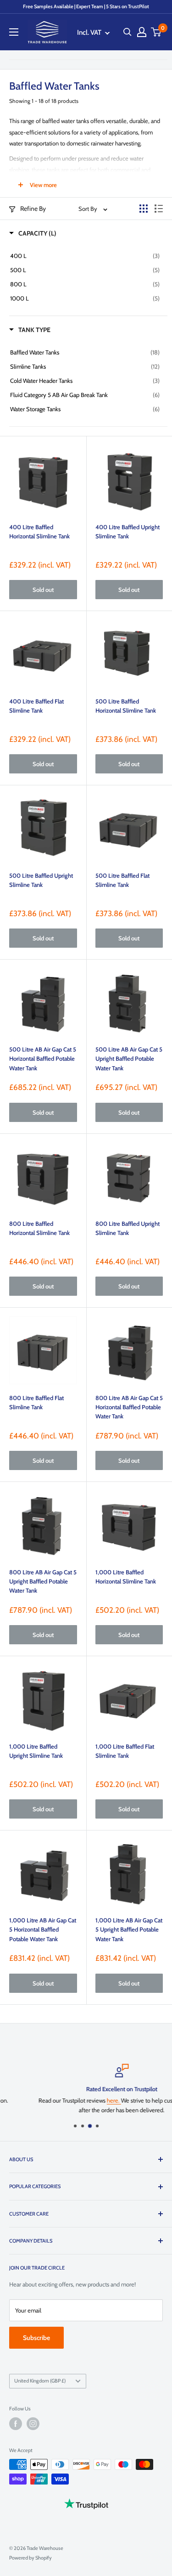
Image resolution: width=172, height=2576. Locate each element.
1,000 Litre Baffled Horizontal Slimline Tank (126, 1577)
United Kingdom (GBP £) (40, 2381)
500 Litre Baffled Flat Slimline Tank (122, 880)
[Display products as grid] (144, 209)
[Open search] (128, 32)
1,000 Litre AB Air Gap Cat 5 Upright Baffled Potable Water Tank (129, 1929)
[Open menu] (14, 32)
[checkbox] (85, 256)
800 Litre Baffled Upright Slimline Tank (128, 1228)
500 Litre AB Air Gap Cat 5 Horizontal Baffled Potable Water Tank (43, 1058)
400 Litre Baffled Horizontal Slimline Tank (39, 531)
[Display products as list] (159, 209)
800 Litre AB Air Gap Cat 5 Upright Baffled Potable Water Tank (43, 1581)
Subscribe (36, 2338)
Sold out (43, 590)
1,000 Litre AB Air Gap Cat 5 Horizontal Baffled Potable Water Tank (43, 1929)
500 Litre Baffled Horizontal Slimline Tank (126, 706)
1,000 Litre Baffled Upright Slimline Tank (36, 1751)
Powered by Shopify (31, 2558)
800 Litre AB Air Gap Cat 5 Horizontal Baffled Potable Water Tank (129, 1407)
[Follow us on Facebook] (16, 2424)
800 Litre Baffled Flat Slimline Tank (36, 1402)
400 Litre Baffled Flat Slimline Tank (36, 706)
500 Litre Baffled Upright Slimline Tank (41, 880)
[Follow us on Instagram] (33, 2424)
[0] (156, 32)
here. (78, 2100)
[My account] (142, 32)
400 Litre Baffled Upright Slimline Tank (128, 531)
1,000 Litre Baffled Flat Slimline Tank (125, 1751)
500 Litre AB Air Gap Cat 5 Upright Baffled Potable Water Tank (129, 1058)
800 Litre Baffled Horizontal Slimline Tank (39, 1228)
